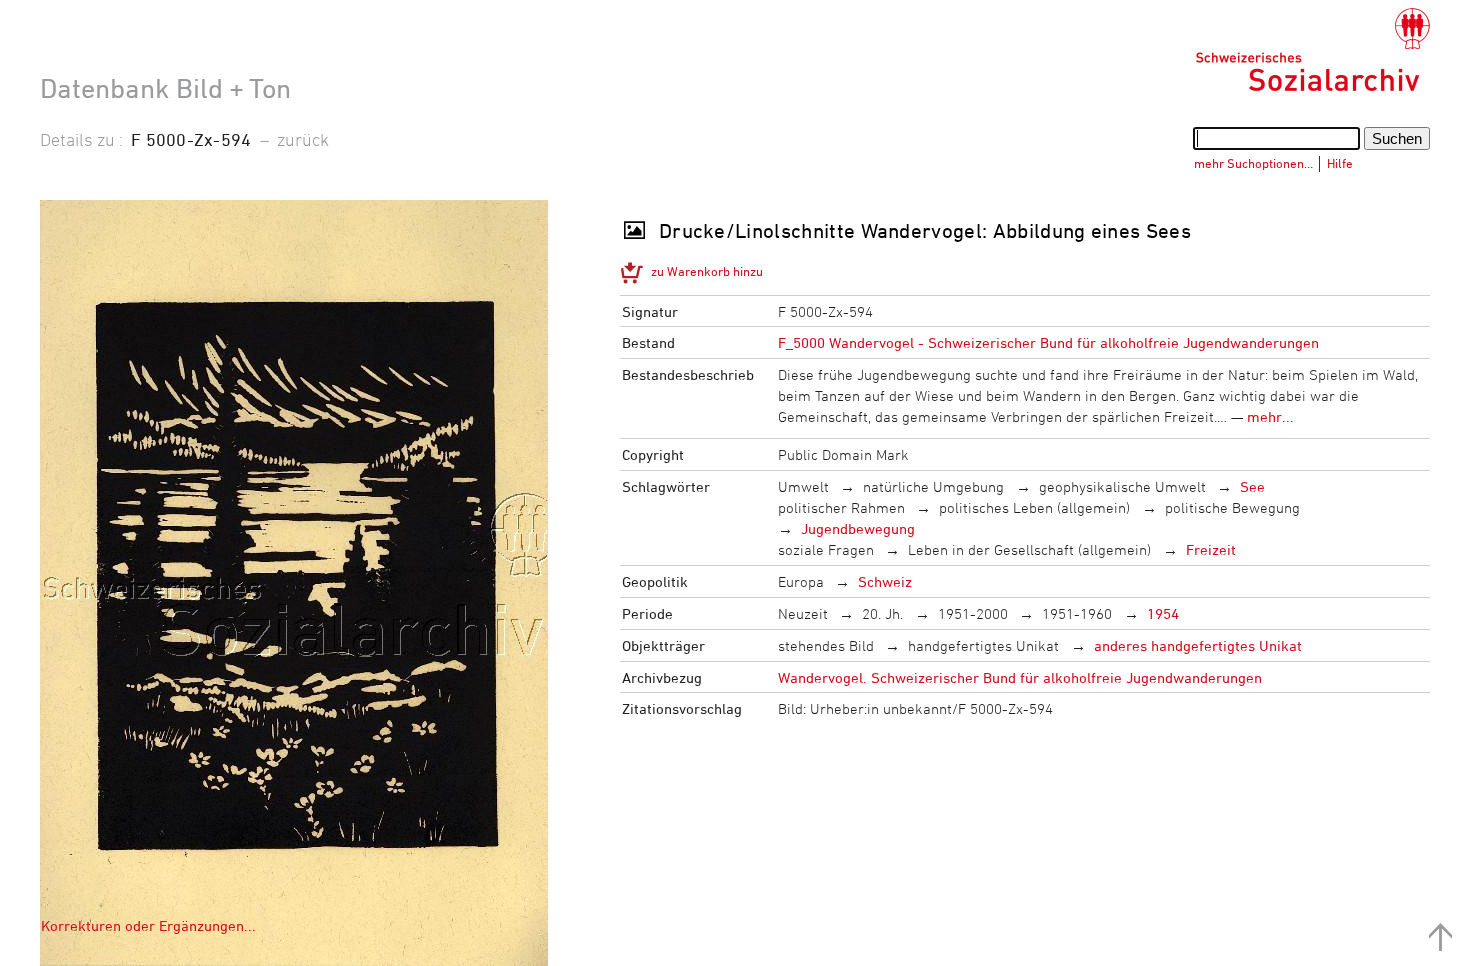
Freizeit (1211, 549)
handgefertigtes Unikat (983, 645)
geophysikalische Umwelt (1122, 486)
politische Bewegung (1232, 507)
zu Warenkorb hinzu (707, 271)
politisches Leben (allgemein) (1034, 507)
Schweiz (885, 581)
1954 (1163, 613)
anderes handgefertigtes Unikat (1198, 645)
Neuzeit (803, 613)
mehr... (1270, 416)
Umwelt (803, 486)
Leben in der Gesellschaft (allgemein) (1029, 549)
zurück (303, 139)
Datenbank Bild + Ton (165, 88)
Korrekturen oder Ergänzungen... (148, 925)
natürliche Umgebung (933, 486)
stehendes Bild (826, 645)
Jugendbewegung (858, 528)
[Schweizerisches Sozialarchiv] (1312, 50)
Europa (801, 581)
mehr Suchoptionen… (1253, 163)
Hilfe (1340, 163)
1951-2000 (973, 613)
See (1252, 486)
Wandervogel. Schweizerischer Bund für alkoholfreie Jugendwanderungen (1020, 677)
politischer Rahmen (841, 507)
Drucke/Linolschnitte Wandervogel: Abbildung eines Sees (925, 230)
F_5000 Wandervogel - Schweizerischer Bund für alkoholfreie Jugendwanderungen (1048, 342)
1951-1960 (1077, 613)
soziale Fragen (826, 549)
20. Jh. (882, 613)
